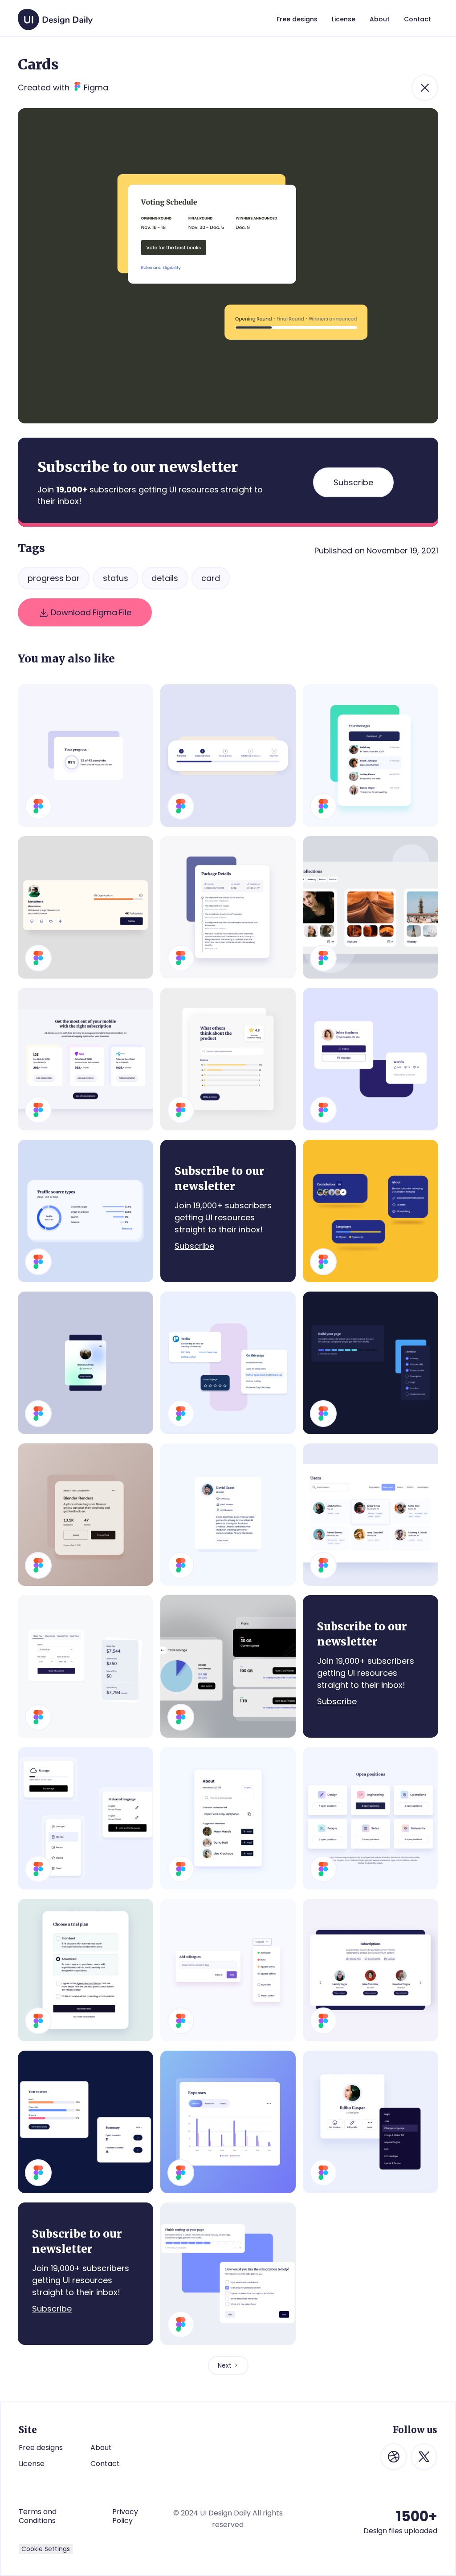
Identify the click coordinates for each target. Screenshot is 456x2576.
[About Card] (228, 1818)
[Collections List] (370, 907)
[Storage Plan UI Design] (228, 1666)
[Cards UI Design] (370, 1211)
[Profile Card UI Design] (370, 2122)
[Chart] (228, 2122)
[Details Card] (85, 1515)
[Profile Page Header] (85, 907)
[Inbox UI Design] (370, 756)
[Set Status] (228, 1970)
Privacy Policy (125, 2516)
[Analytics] (85, 1211)
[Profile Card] (85, 1363)
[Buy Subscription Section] (85, 1059)
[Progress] (85, 756)
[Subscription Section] (370, 1970)
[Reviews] (228, 1059)
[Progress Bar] (228, 756)
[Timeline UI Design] (228, 907)
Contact (105, 2464)
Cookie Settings (46, 2549)
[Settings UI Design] (85, 1970)
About (101, 2448)
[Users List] (370, 1515)
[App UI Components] (85, 1818)
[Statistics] (85, 2122)
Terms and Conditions (38, 2516)
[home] (55, 15)
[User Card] (228, 1515)
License (32, 2464)
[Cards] (370, 1059)
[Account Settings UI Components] (228, 2274)
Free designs (41, 2448)
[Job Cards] (370, 1818)
